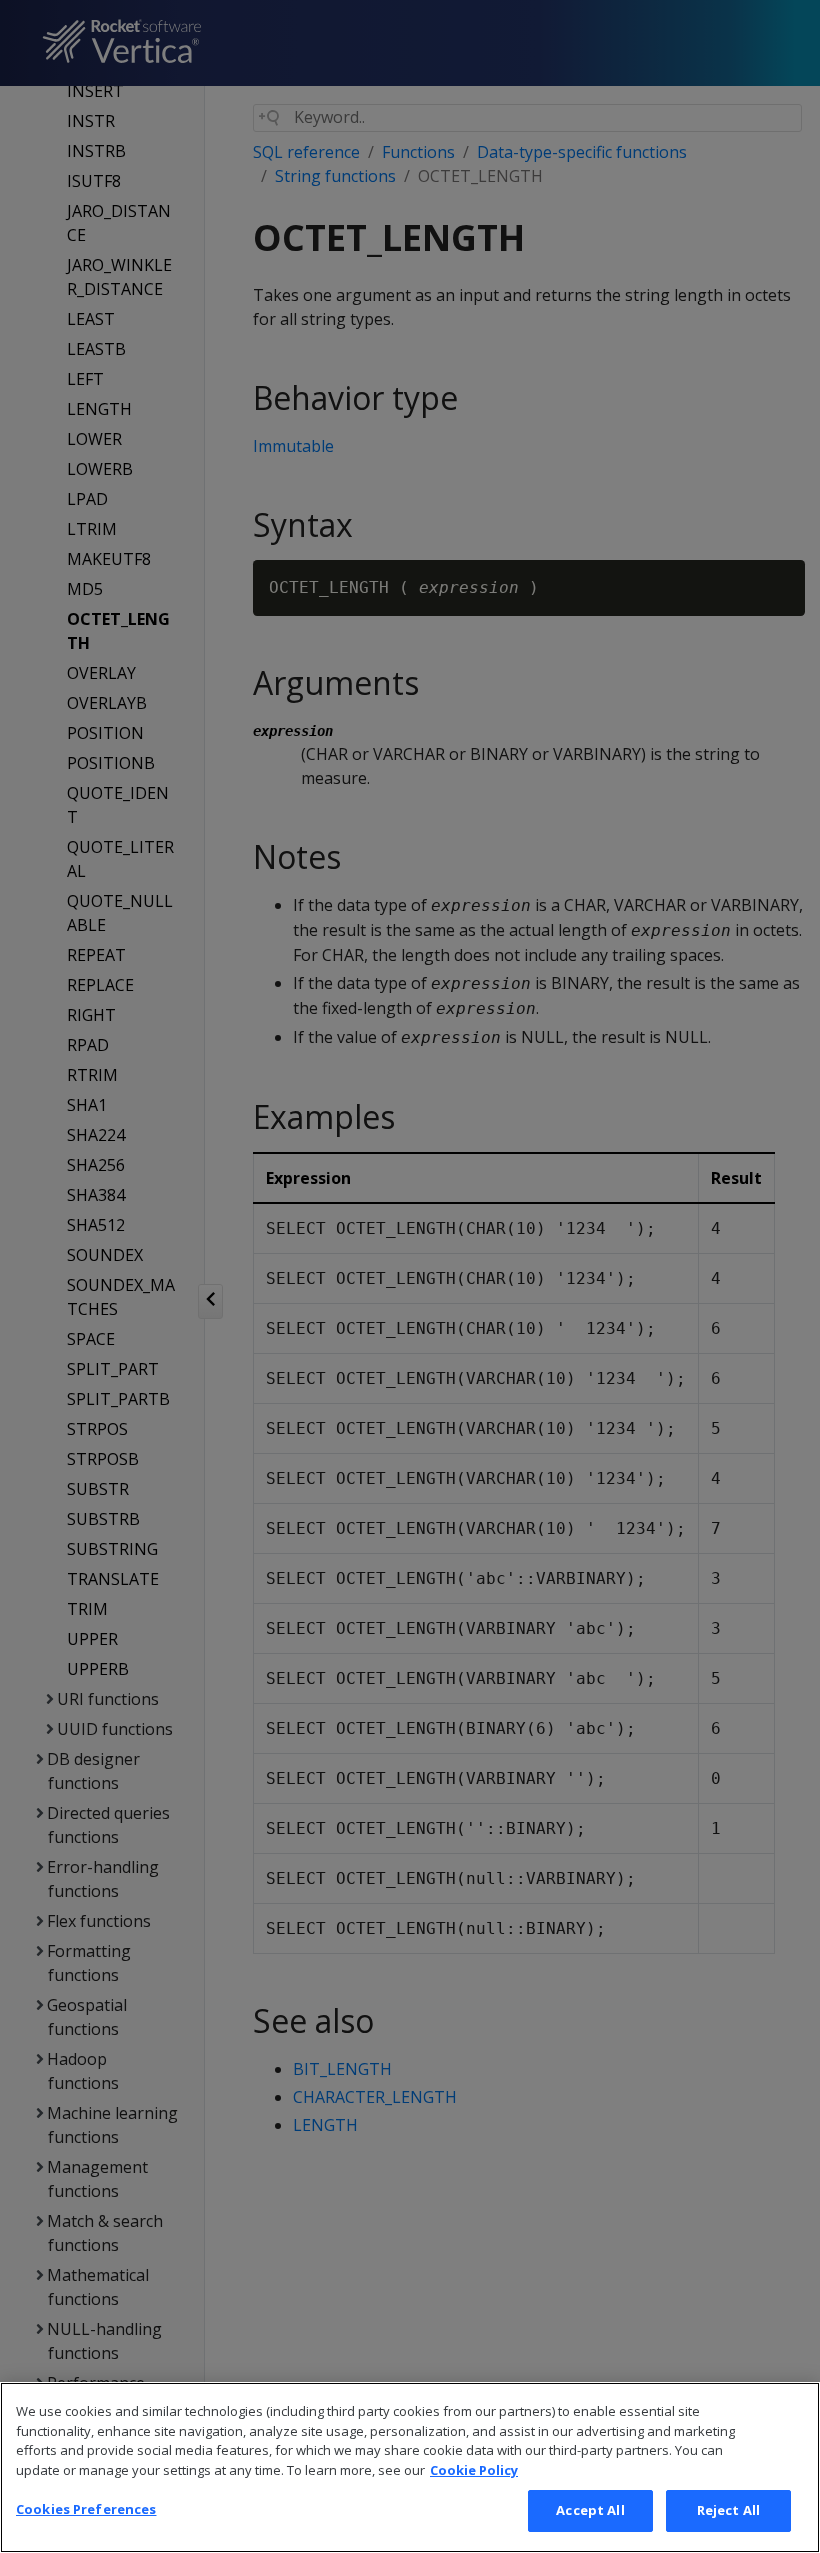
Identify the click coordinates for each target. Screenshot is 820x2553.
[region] (410, 2467)
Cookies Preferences (86, 2509)
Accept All (590, 2510)
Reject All (728, 2510)
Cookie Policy (474, 2470)
